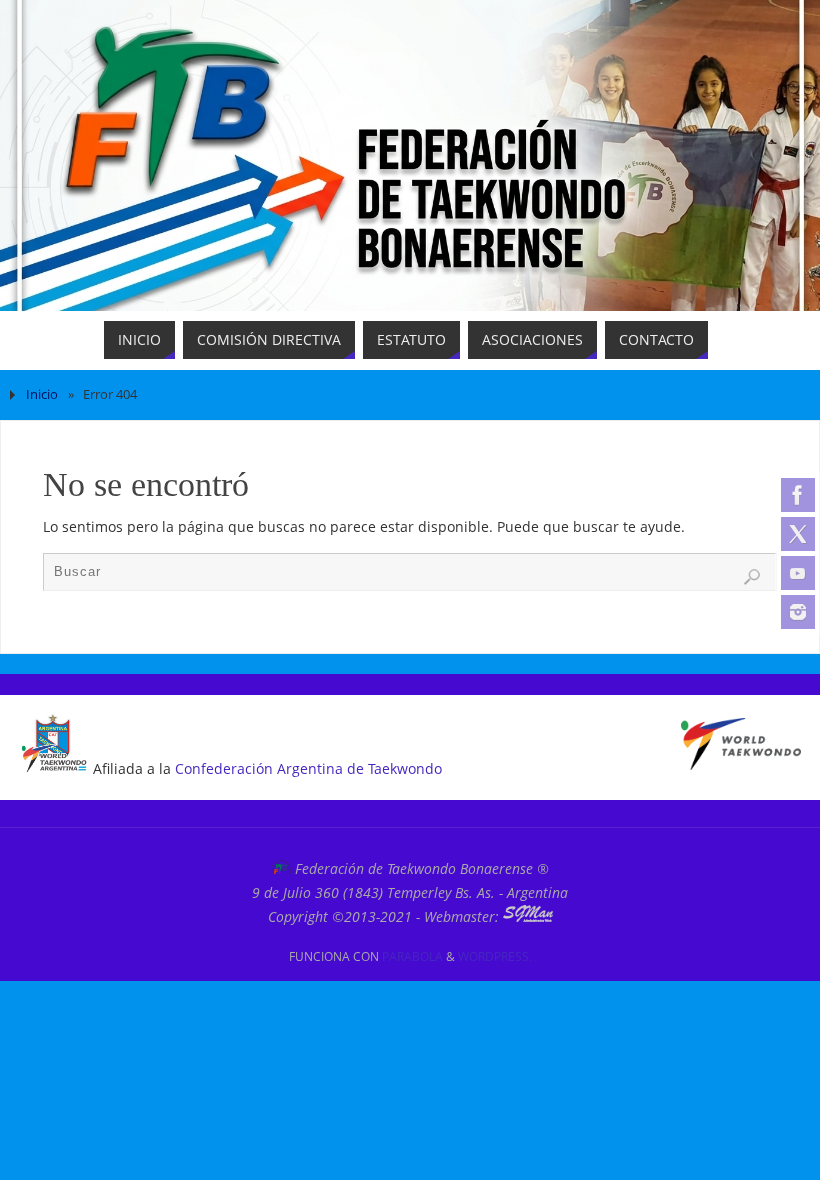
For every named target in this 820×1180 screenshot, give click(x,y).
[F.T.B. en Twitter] (798, 534)
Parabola (412, 956)
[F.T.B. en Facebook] (798, 495)
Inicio (42, 394)
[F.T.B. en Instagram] (798, 612)
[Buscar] (752, 577)
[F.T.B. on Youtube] (798, 573)
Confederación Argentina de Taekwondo (308, 768)
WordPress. (495, 956)
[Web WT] (741, 764)
